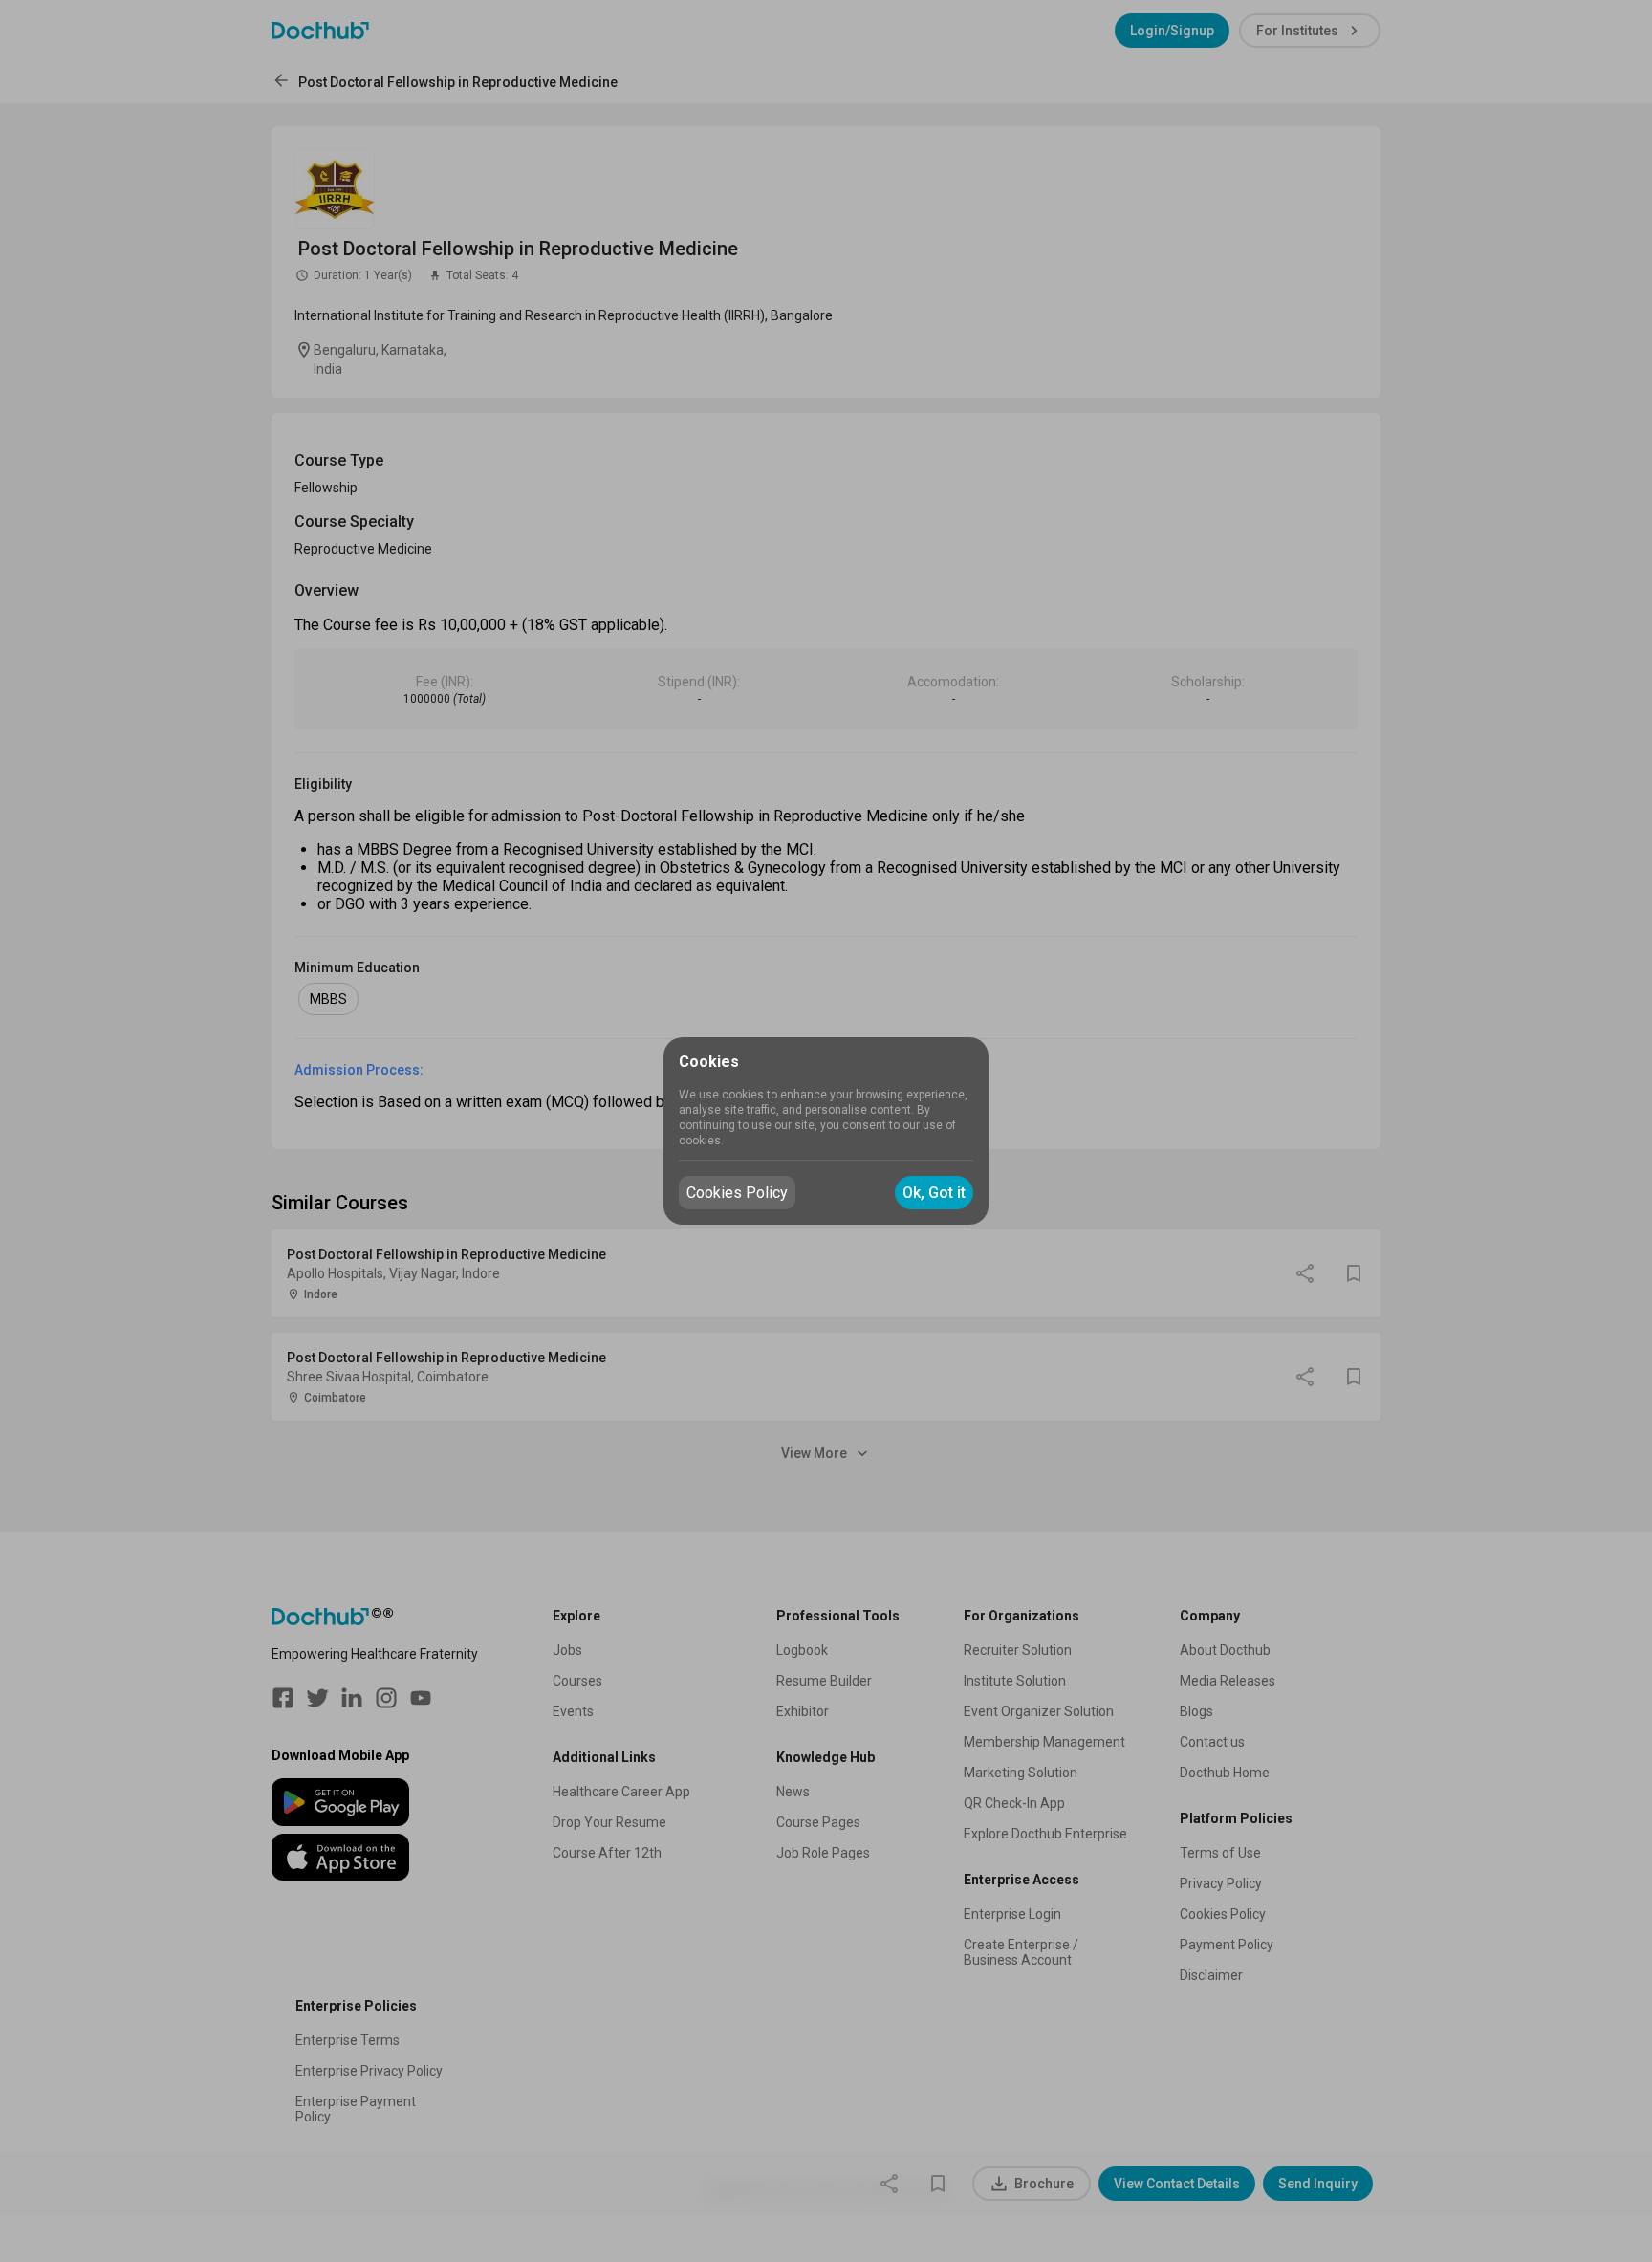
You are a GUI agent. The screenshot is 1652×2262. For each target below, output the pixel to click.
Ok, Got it (934, 1193)
